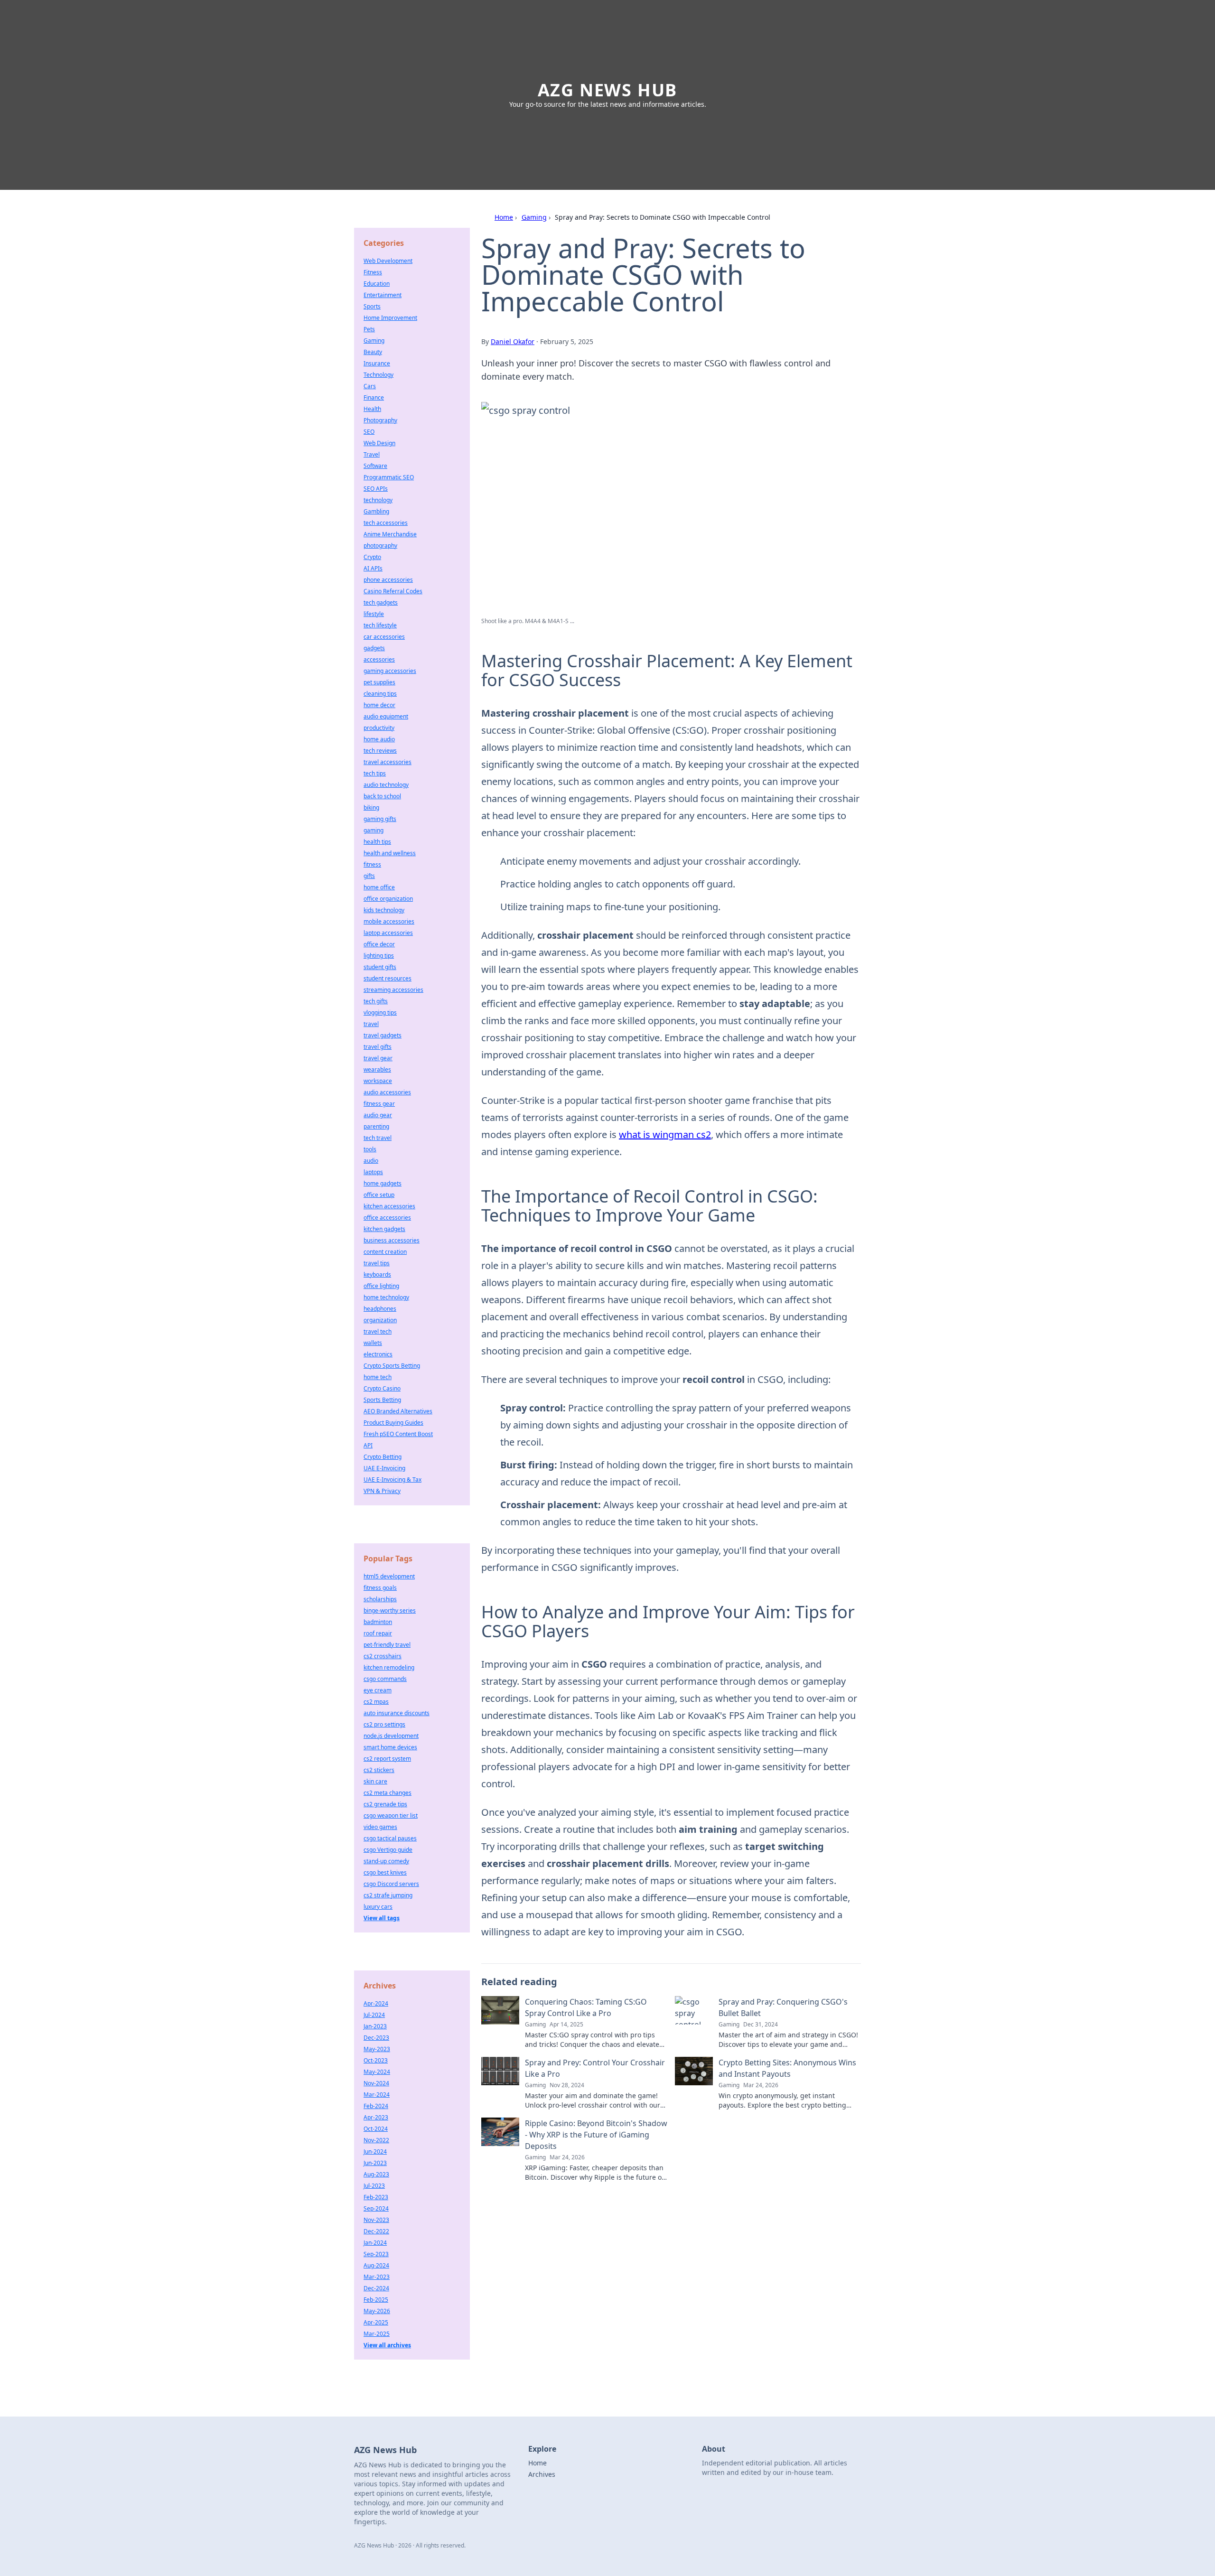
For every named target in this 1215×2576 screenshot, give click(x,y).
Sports (372, 306)
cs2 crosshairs (383, 1656)
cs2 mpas (376, 1702)
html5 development (389, 1576)
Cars (370, 386)
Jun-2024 (375, 2151)
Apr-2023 (376, 2117)
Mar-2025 (377, 2334)
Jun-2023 (375, 2163)
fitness (372, 864)
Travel (372, 454)
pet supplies (379, 682)
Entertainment (383, 295)
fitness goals (380, 1588)
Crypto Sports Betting (392, 1366)
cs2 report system (387, 1759)
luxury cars (378, 1907)
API (368, 1445)
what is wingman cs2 (665, 1134)
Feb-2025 (376, 2300)
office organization (388, 899)
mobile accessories (389, 921)
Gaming (534, 217)
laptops (373, 1172)
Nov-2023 (376, 2220)
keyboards (377, 1274)
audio (371, 1161)
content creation (385, 1252)
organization (380, 1320)
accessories (379, 659)
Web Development (388, 261)
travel (371, 1024)
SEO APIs (376, 489)
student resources (388, 978)
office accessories (387, 1218)
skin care (375, 1781)
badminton (378, 1622)
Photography (380, 420)
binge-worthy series (390, 1610)
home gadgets (383, 1183)
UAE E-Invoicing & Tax (393, 1479)
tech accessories (386, 523)
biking (371, 807)
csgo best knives (385, 1872)
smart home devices (390, 1747)
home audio (379, 739)
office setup (379, 1195)
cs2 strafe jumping (388, 1895)
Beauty (373, 352)
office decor (379, 944)
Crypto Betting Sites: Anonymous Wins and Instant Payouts (787, 2068)
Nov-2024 (376, 2083)
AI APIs (373, 568)
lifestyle (374, 614)
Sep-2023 (376, 2254)
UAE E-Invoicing (384, 1468)
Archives (542, 2474)
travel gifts (378, 1047)
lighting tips (379, 956)
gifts (369, 876)
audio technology (386, 785)
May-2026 (377, 2311)
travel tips (377, 1263)
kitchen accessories (389, 1206)
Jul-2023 (374, 2186)
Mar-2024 (377, 2095)
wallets (373, 1343)
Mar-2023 (377, 2277)
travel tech (378, 1331)
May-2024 (377, 2072)
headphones (380, 1309)
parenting (376, 1126)
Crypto (372, 557)
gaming (374, 830)
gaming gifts (380, 819)
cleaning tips (380, 694)
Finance (374, 397)
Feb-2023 (376, 2197)
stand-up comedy (386, 1861)
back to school (382, 796)
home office (379, 887)
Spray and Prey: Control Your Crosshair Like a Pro (595, 2068)
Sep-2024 (376, 2208)
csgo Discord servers (391, 1884)
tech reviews (380, 751)
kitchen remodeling (389, 1667)
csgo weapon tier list (391, 1815)
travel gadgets (383, 1035)
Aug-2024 (376, 2265)
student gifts (380, 967)
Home (504, 217)
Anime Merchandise (390, 534)
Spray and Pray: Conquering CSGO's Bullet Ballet (783, 2007)
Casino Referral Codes (393, 591)
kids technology (384, 910)
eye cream (378, 1690)
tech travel (378, 1138)
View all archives (387, 2345)
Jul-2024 (374, 2015)
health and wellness (390, 853)
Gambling (376, 511)
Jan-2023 (375, 2026)
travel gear (378, 1058)
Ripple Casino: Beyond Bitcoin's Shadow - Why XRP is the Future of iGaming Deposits (596, 2135)
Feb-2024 (376, 2106)
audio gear (378, 1115)
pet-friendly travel (387, 1645)
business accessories (392, 1240)
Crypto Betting (383, 1457)
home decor (379, 705)
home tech (378, 1377)
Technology (379, 375)
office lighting (381, 1286)
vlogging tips (380, 1013)
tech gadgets (381, 602)
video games (380, 1827)
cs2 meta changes (388, 1793)
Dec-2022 (376, 2231)
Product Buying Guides (393, 1423)
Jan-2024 (375, 2243)
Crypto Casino (382, 1388)
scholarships (380, 1599)
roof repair (378, 1633)
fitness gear (379, 1104)
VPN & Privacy (382, 1491)
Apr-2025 (376, 2322)
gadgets (374, 648)
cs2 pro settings (384, 1724)
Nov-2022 (376, 2140)
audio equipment (386, 716)
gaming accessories (390, 671)
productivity (379, 728)
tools (370, 1149)
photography (380, 546)
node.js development (391, 1736)
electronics (378, 1354)
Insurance (377, 363)
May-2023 (377, 2049)
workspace (378, 1081)
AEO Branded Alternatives (398, 1411)
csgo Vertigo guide (388, 1850)
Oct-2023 (376, 2060)
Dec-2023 (376, 2038)
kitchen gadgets (384, 1229)
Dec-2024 (376, 2288)
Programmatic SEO (389, 477)
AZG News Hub (608, 90)
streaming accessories (393, 990)
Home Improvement (390, 318)
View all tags (382, 1918)
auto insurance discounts (397, 1713)
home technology (386, 1297)
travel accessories (388, 762)
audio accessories (387, 1092)
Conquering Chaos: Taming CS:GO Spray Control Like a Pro (586, 2007)
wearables (377, 1069)
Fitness (373, 272)
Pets (369, 329)
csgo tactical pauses (390, 1838)
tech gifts (376, 1001)
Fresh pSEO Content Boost (398, 1434)
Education (377, 284)
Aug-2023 (376, 2174)
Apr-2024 (376, 2003)
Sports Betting (382, 1400)
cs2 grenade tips (385, 1804)
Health (372, 409)
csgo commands (385, 1679)
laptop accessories (388, 933)
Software (375, 466)
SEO (369, 432)
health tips (377, 842)
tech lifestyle (380, 625)
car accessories (384, 637)
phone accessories (388, 580)
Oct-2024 (376, 2129)
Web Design (379, 443)
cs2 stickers (379, 1770)
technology (378, 500)
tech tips (375, 773)
